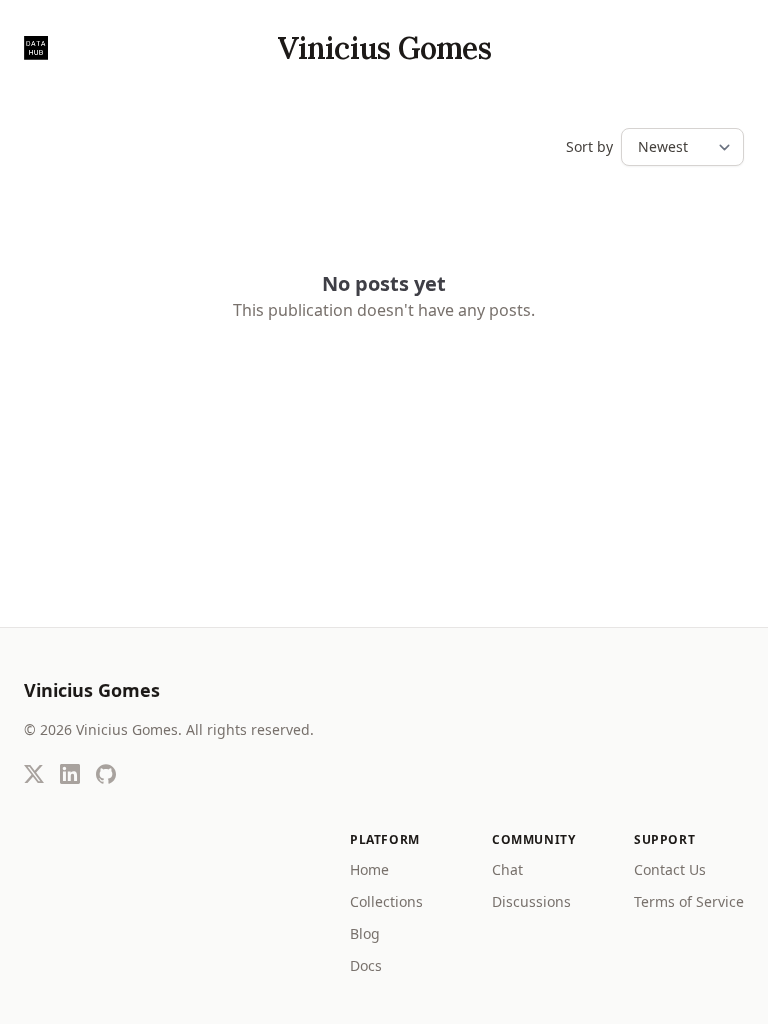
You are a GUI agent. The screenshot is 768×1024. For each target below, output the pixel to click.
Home (369, 869)
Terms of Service (689, 901)
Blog (365, 933)
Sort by (589, 146)
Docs (366, 965)
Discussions (531, 901)
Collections (386, 901)
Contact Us (670, 869)
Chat (507, 869)
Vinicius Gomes (384, 48)
